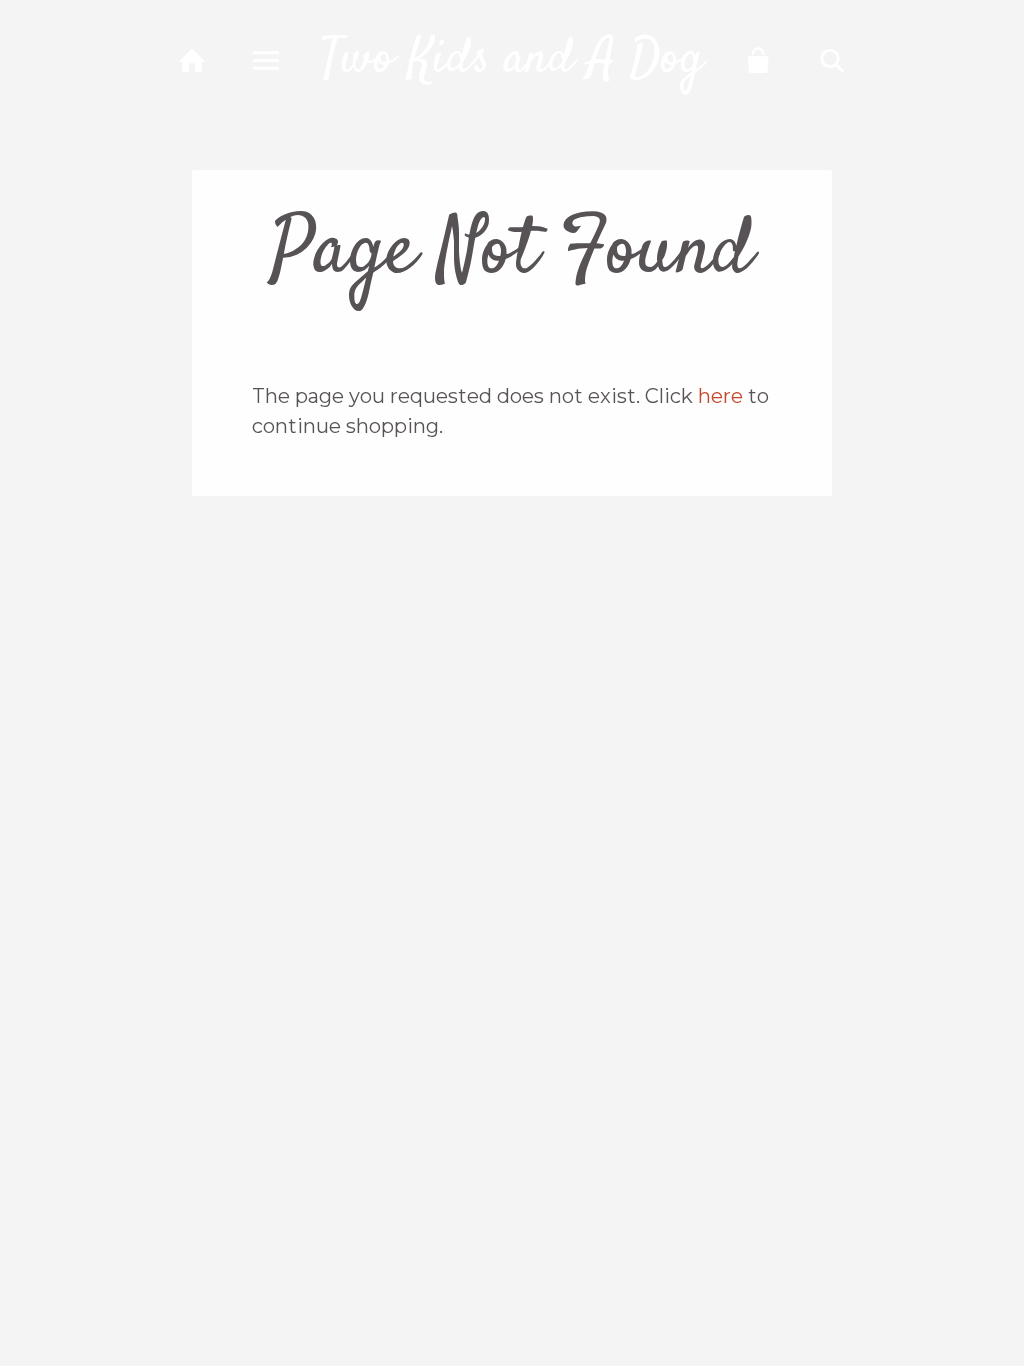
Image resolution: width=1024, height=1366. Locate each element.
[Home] (192, 60)
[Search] (832, 60)
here (720, 396)
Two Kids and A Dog (512, 60)
